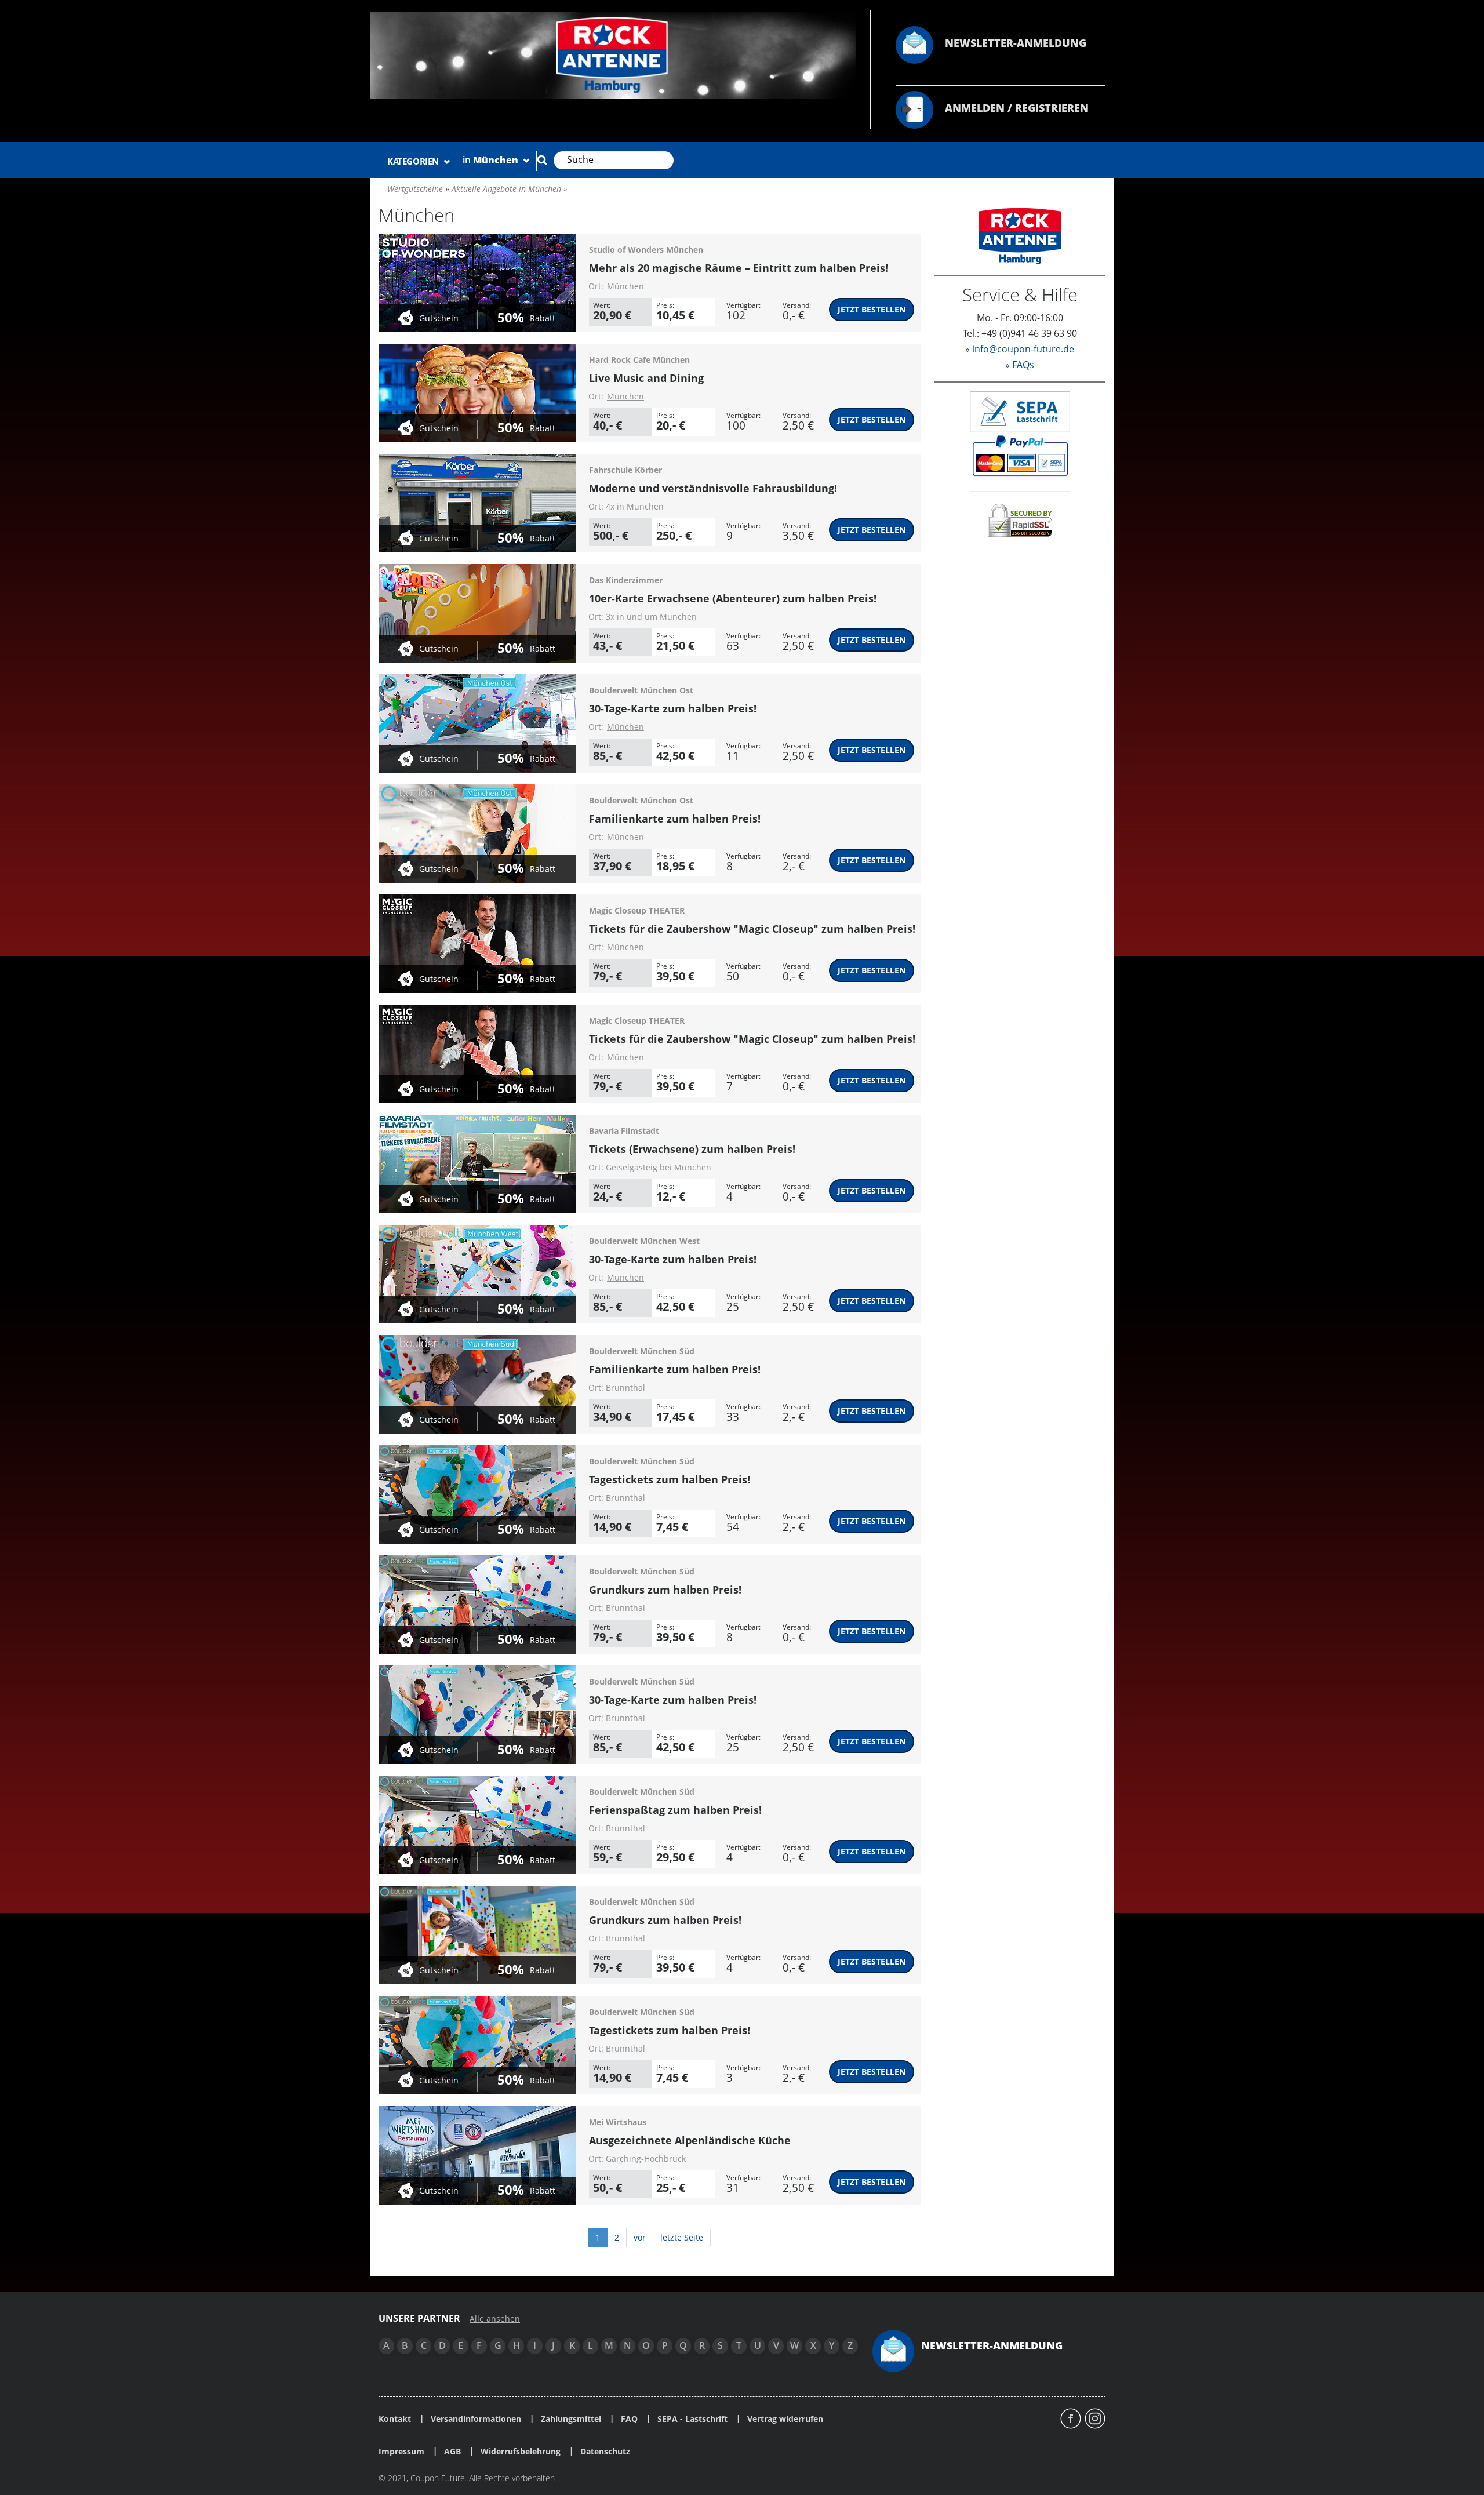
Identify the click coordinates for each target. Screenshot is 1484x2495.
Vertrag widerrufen (785, 2419)
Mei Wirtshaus (618, 2122)
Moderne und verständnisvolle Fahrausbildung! (713, 488)
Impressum (401, 2452)
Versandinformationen (476, 2419)
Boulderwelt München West (644, 1241)
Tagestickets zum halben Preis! (670, 1479)
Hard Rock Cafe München (639, 360)
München (625, 286)
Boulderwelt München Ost (641, 690)
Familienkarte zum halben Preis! (675, 819)
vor (640, 2237)
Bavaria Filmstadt (624, 1131)
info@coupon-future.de (1023, 349)
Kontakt (395, 2419)
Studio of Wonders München (646, 250)
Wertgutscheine (415, 189)
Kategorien (414, 161)
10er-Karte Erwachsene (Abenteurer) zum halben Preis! (733, 598)
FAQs (1023, 365)
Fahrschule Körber (625, 470)
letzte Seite (682, 2237)
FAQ (629, 2419)
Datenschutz (605, 2452)
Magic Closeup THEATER (637, 910)
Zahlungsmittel (571, 2419)
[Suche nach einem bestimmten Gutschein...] (542, 160)
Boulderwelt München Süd (642, 1351)
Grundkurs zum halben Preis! (665, 1590)
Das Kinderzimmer (626, 580)
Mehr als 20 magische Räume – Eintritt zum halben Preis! (739, 268)
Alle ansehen (495, 2319)
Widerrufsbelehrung (521, 2452)
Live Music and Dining (646, 378)
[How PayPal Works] (1020, 455)
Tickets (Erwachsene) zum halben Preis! (692, 1149)
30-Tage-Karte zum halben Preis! (673, 708)
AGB (452, 2452)
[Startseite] (613, 54)
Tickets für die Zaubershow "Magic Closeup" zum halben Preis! (752, 929)
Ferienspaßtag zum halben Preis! (675, 1810)
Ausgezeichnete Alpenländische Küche (690, 2140)
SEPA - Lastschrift (692, 2419)
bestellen (872, 309)
